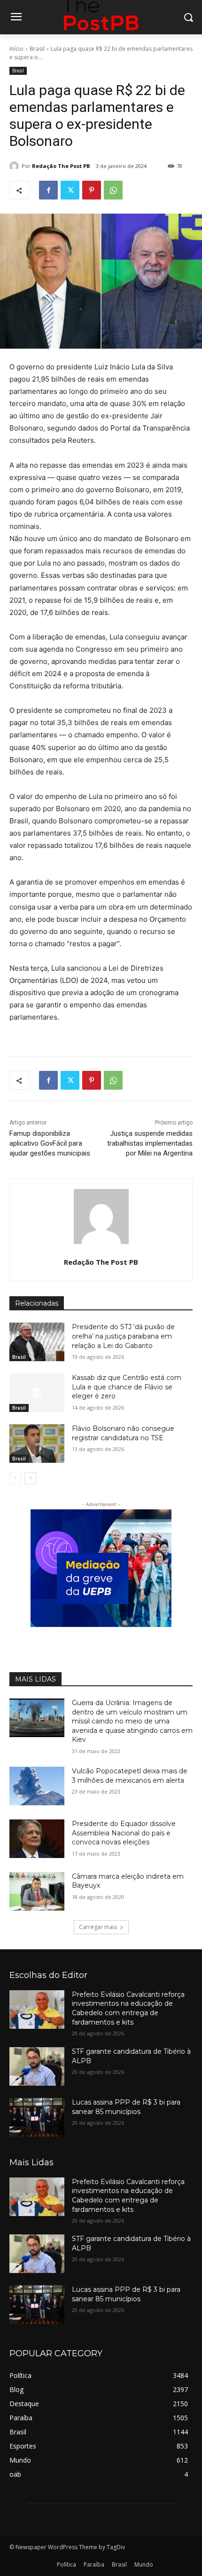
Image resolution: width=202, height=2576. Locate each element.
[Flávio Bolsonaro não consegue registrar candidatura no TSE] (37, 1444)
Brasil (37, 49)
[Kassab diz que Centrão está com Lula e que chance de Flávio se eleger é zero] (37, 1393)
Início (16, 49)
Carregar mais (98, 1927)
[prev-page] (15, 1478)
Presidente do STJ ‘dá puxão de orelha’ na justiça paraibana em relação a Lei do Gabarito (123, 1336)
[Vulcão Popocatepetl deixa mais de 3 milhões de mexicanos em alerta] (37, 1786)
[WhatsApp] (113, 190)
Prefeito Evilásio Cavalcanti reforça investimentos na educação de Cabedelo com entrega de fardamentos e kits (128, 2008)
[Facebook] (48, 190)
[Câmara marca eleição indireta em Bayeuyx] (37, 1891)
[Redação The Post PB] (16, 166)
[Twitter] (70, 190)
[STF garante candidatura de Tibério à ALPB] (37, 2066)
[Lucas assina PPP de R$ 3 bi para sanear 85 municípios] (37, 2117)
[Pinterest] (92, 190)
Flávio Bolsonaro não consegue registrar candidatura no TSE (123, 1433)
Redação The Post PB (61, 166)
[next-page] (30, 1478)
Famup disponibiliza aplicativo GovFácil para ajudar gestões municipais (50, 1143)
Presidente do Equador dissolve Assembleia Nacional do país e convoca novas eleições (124, 1833)
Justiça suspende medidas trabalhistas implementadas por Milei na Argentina (150, 1143)
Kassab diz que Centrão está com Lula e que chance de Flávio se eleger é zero (127, 1387)
